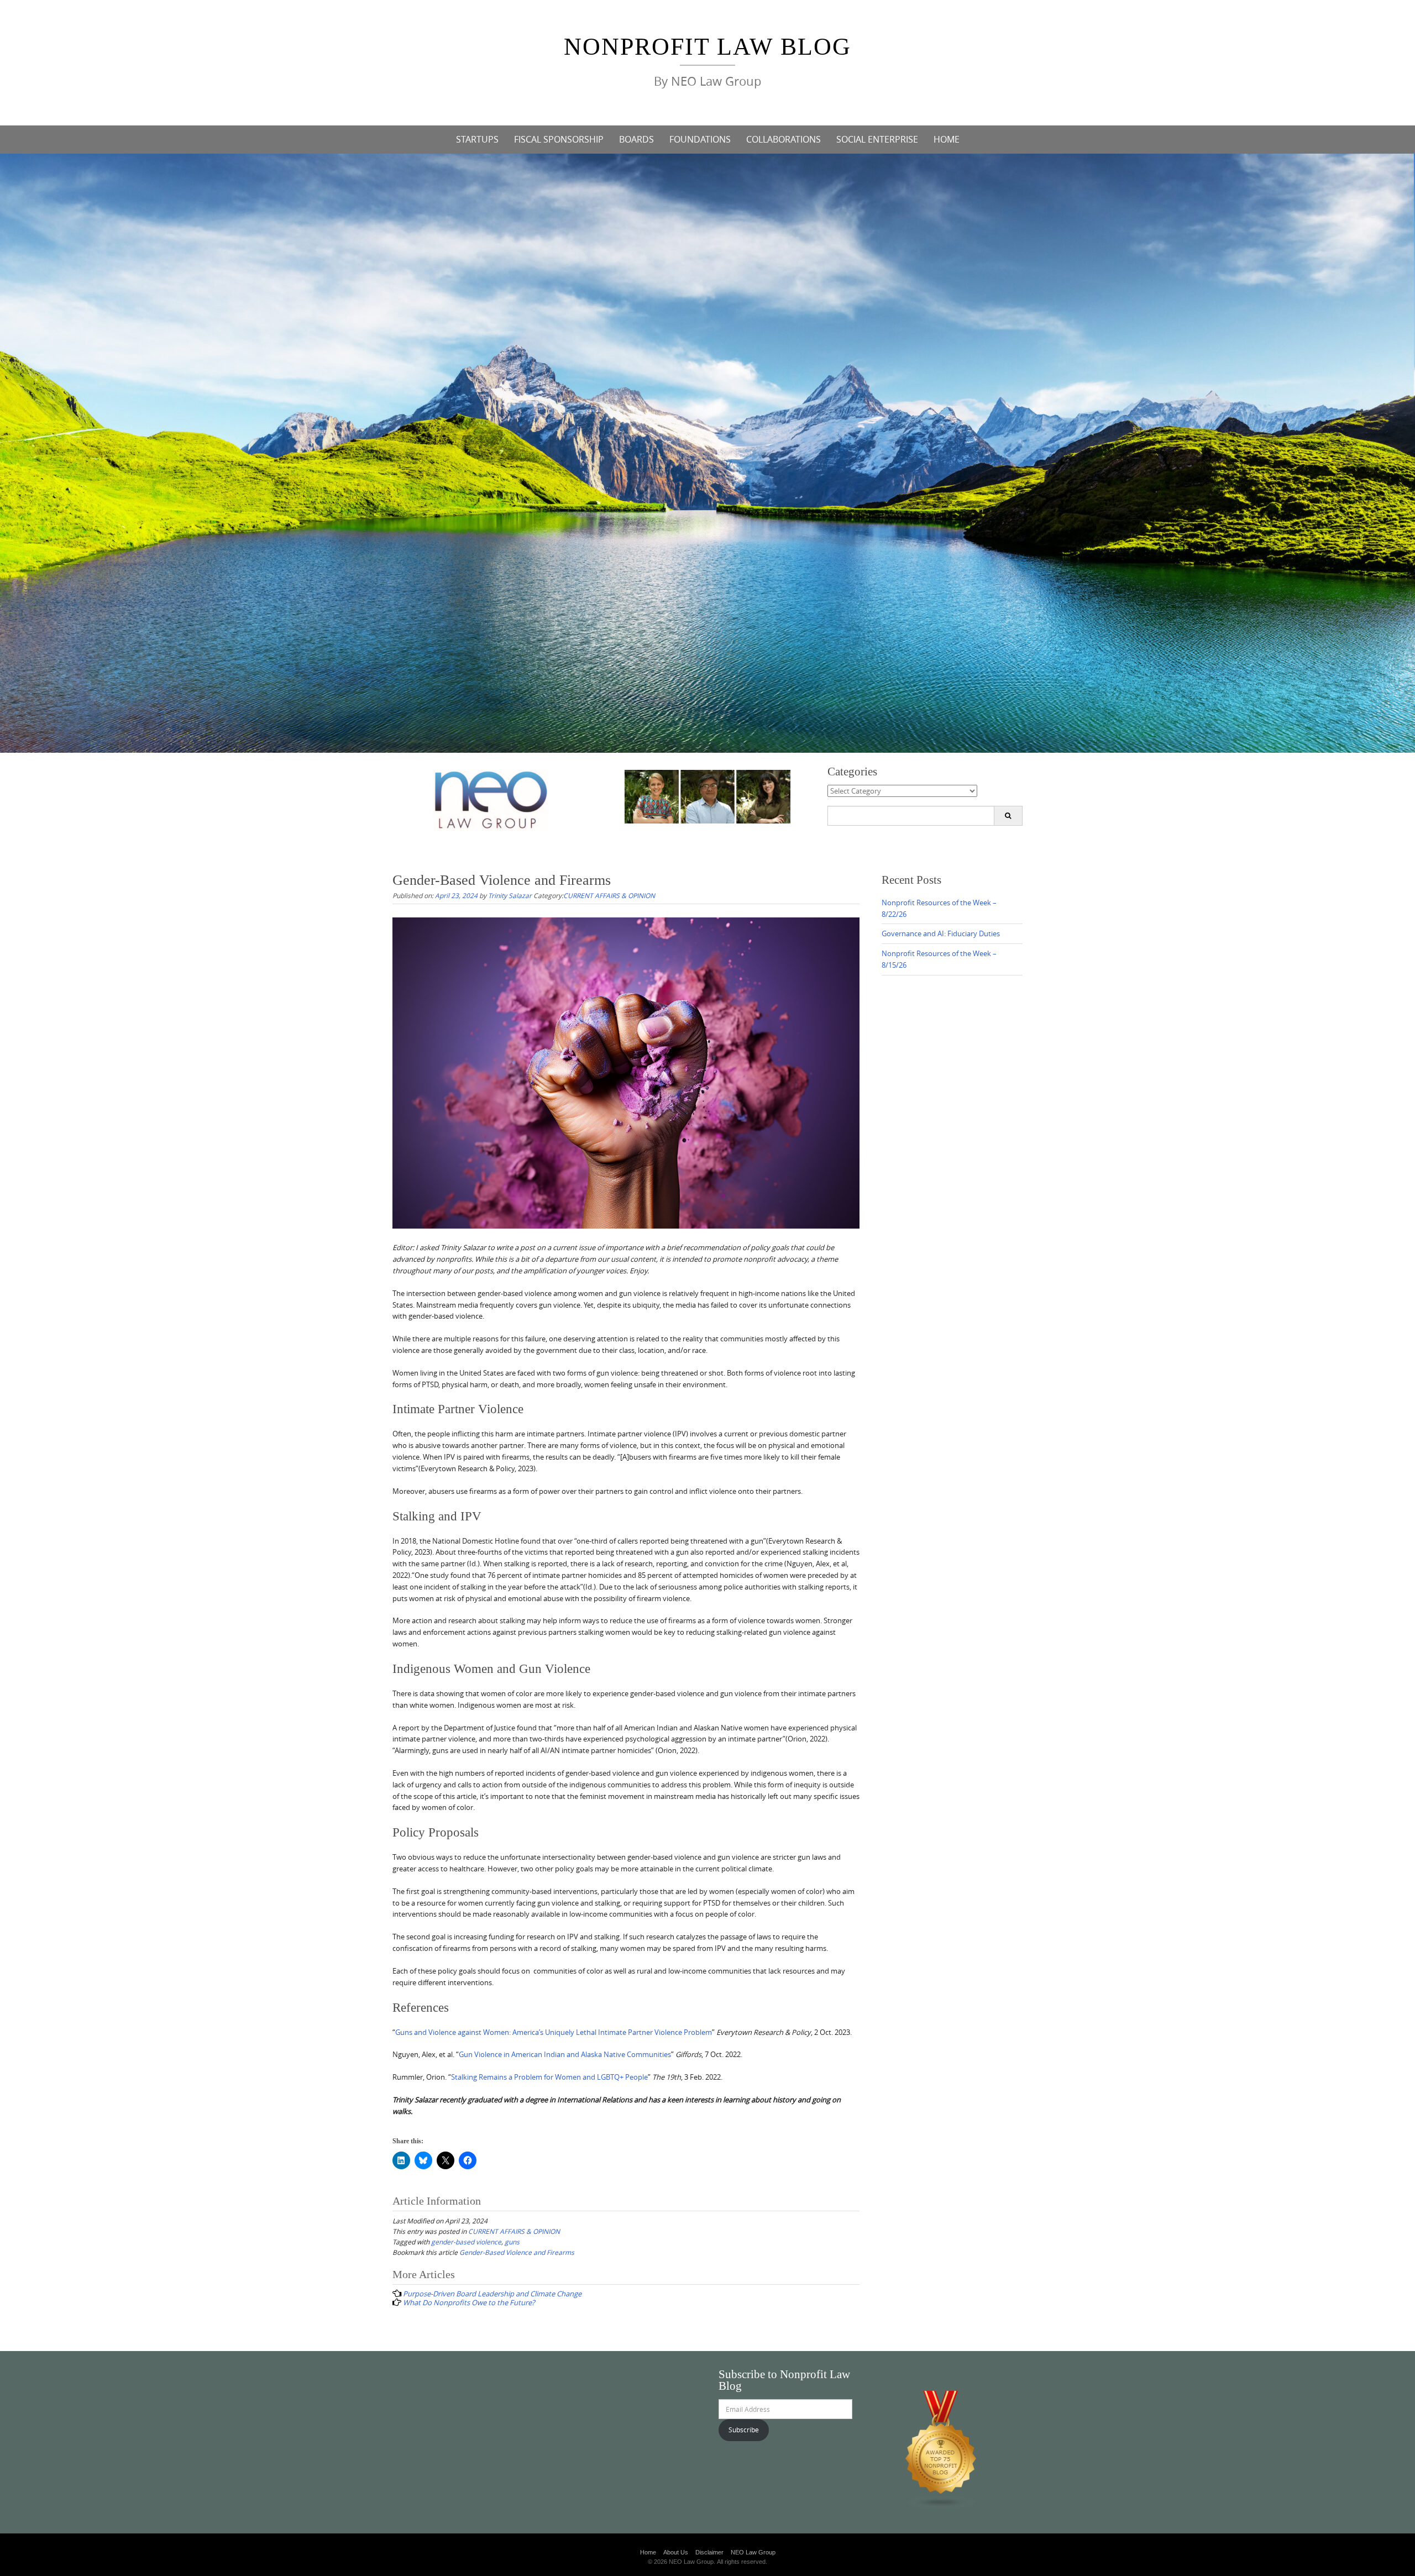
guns (512, 2242)
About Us (676, 2552)
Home (648, 2552)
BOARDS (636, 139)
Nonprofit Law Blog (707, 47)
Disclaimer (709, 2552)
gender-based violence (466, 2242)
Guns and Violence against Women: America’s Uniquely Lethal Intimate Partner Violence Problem (554, 2032)
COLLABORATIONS (784, 139)
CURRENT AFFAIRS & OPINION (609, 895)
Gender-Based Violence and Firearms (517, 2252)
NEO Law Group (753, 2552)
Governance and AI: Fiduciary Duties (941, 933)
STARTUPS (477, 139)
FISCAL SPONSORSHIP (559, 139)
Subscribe (744, 2430)
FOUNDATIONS (700, 139)
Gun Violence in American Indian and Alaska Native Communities (565, 2054)
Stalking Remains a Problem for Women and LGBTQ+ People (549, 2077)
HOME (947, 139)
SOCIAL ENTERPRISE (877, 139)
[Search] (1008, 816)
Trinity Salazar (510, 895)
